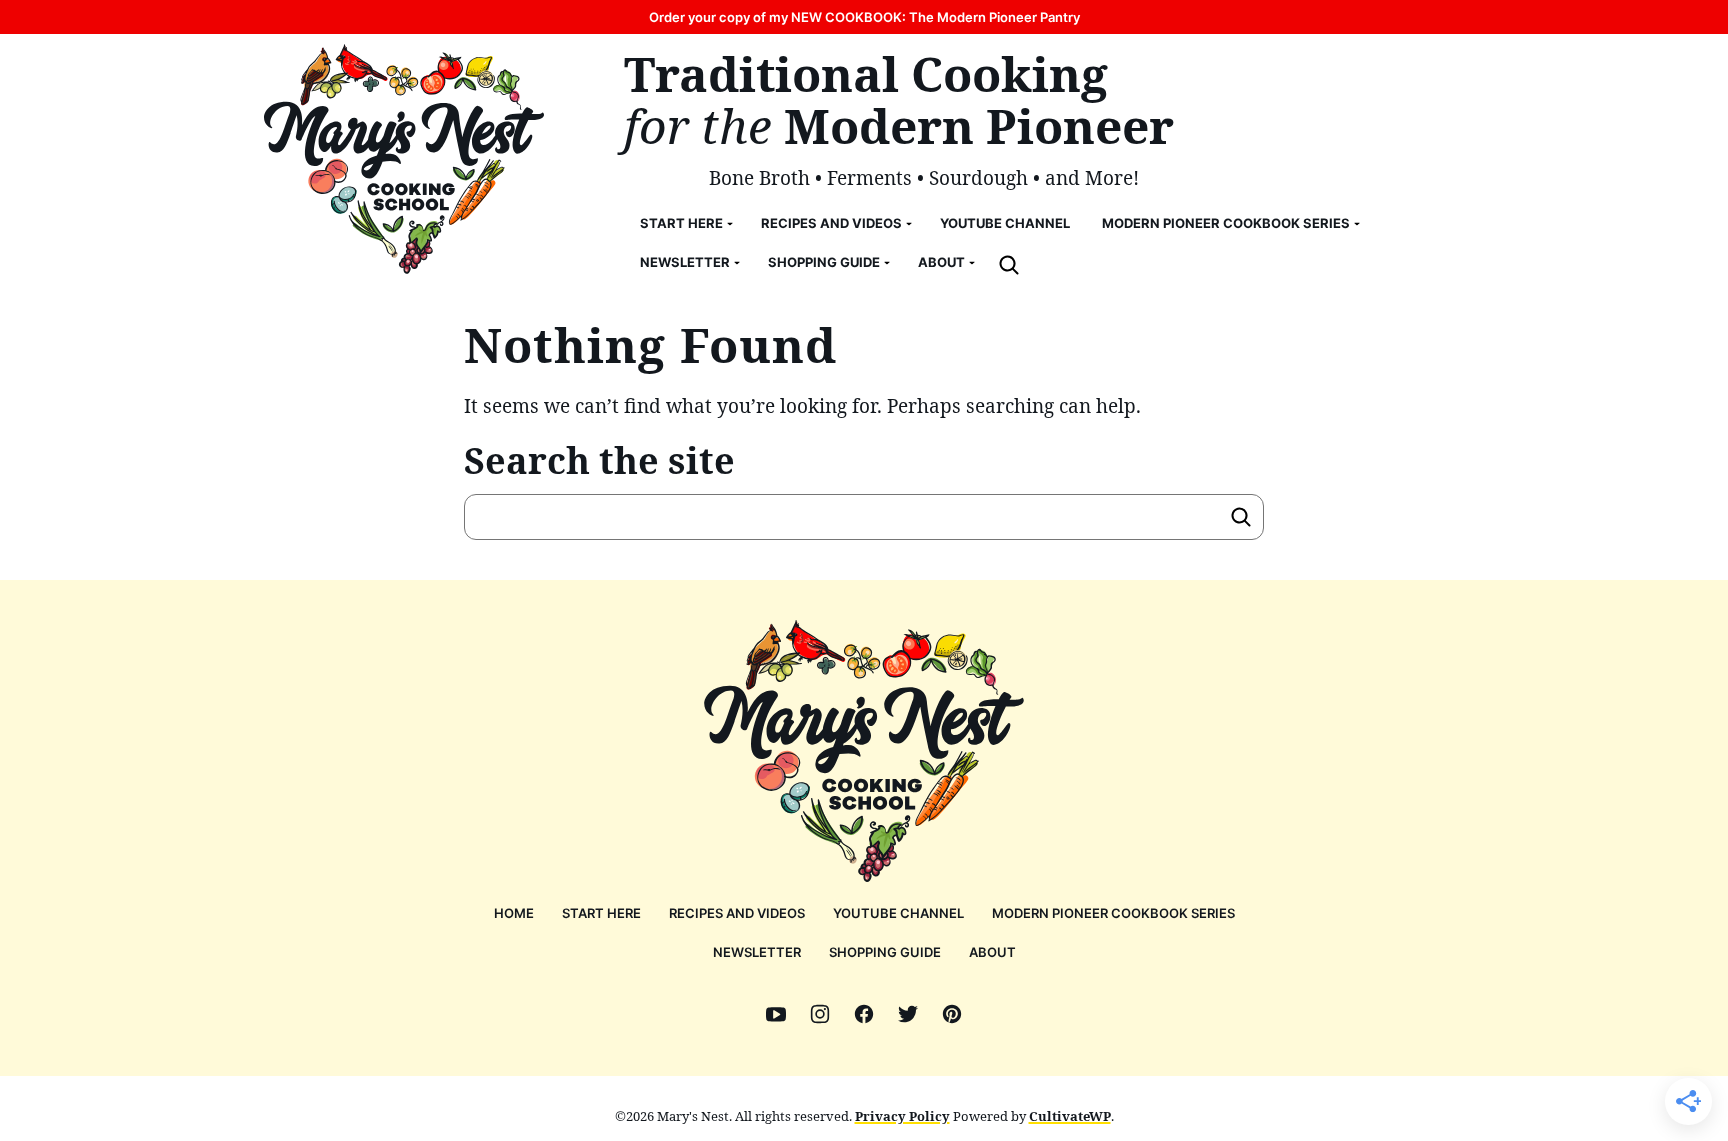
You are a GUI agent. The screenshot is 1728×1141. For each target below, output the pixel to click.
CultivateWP (1070, 1116)
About (941, 262)
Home (514, 913)
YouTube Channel (1005, 223)
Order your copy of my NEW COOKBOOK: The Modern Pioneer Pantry (864, 17)
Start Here (681, 223)
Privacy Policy (902, 1116)
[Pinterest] (952, 1014)
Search (1241, 517)
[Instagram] (820, 1014)
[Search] (1009, 265)
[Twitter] (908, 1014)
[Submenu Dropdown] (730, 224)
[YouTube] (776, 1014)
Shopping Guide (824, 262)
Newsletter (685, 262)
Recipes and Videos (831, 223)
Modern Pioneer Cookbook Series (1226, 223)
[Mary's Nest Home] (404, 159)
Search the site (599, 460)
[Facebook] (864, 1014)
